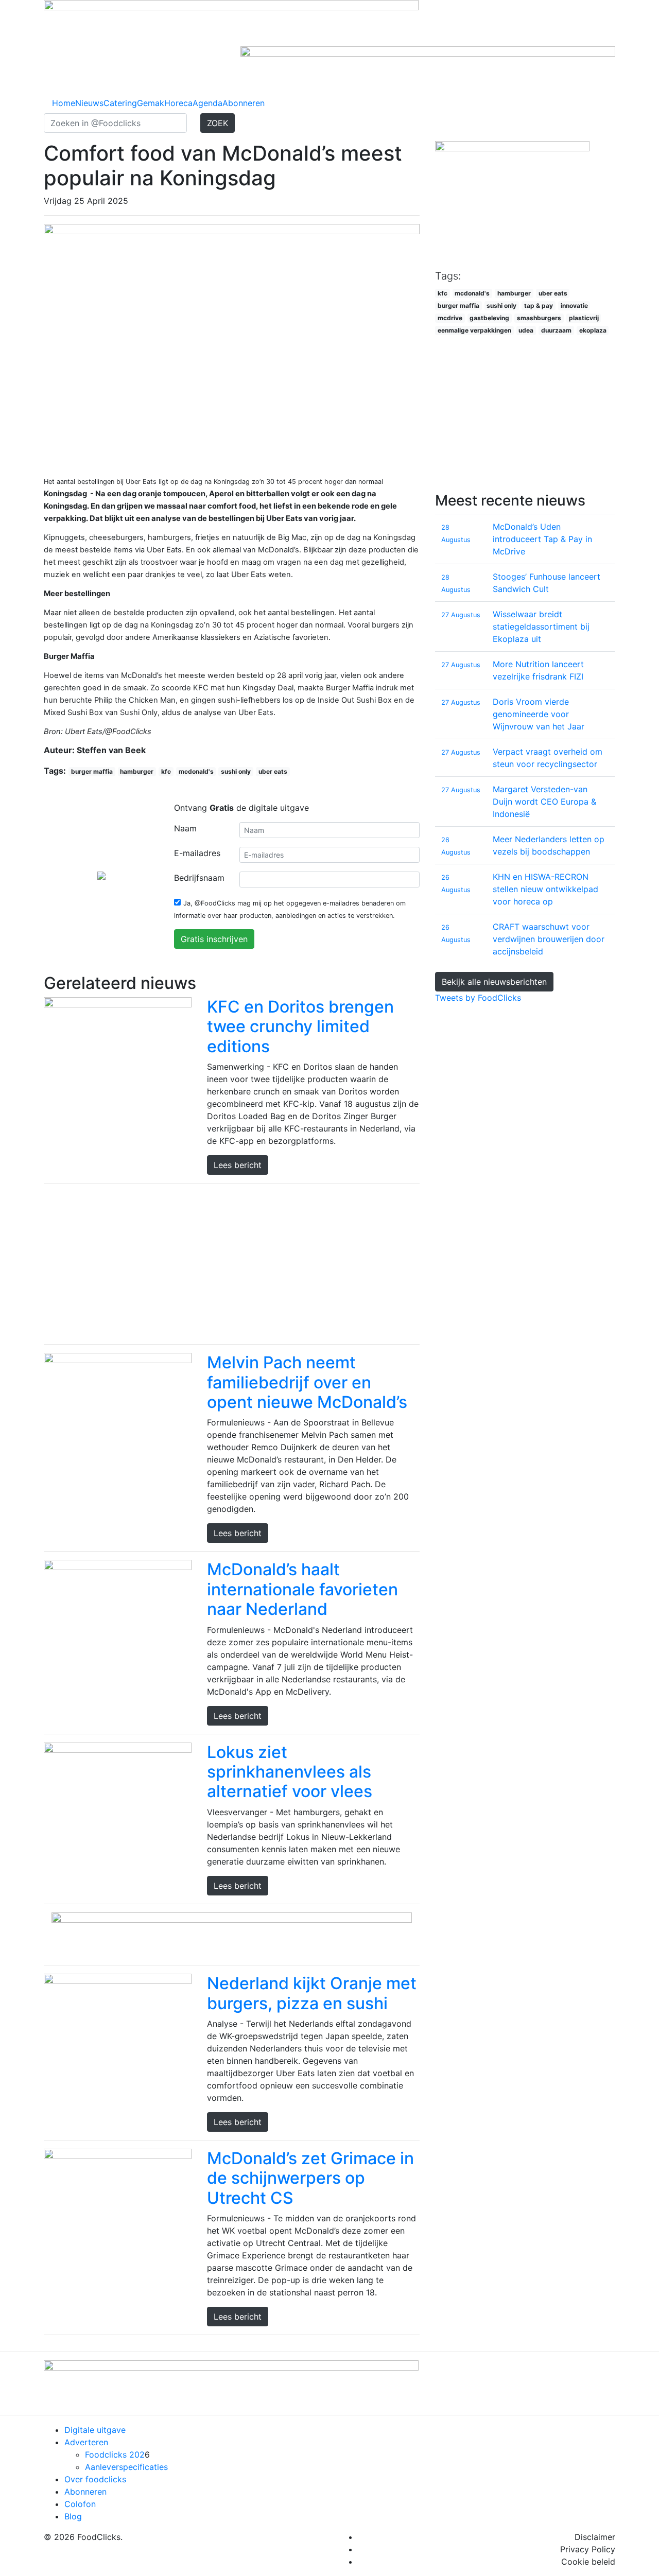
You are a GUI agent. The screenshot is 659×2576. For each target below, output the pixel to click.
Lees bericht (238, 1165)
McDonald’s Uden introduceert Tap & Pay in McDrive (542, 539)
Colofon (80, 2504)
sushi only (236, 771)
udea (526, 330)
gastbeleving (489, 318)
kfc (166, 771)
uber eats (273, 771)
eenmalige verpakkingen (474, 330)
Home (64, 103)
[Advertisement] (232, 1264)
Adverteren (86, 2442)
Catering (120, 103)
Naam (185, 828)
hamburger (137, 771)
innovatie (574, 306)
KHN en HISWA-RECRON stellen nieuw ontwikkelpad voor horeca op (545, 889)
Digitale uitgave (95, 2430)
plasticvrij (584, 318)
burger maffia (92, 771)
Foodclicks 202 (115, 2455)
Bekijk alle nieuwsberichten (494, 982)
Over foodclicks (95, 2479)
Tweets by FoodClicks (478, 998)
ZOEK (218, 123)
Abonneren (244, 103)
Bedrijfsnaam (199, 878)
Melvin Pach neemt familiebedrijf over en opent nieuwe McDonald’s (307, 1382)
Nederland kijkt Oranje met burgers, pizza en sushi (312, 1993)
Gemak (151, 103)
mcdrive (450, 318)
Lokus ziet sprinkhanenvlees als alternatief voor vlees (290, 1772)
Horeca (178, 103)
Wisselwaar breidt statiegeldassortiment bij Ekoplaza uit (541, 626)
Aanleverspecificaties (126, 2467)
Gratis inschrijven (214, 939)
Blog (73, 2516)
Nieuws (89, 103)
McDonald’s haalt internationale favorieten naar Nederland (302, 1589)
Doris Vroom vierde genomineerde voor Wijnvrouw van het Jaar (539, 714)
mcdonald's (196, 771)
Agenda (207, 103)
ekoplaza (593, 330)
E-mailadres (197, 853)
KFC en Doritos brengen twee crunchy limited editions (300, 1026)
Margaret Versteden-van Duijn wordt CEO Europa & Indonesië (544, 802)
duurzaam (556, 330)
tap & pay (539, 306)
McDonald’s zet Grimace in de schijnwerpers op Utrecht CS (310, 2178)
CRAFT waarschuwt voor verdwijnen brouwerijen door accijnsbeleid (549, 939)
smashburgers (539, 318)
